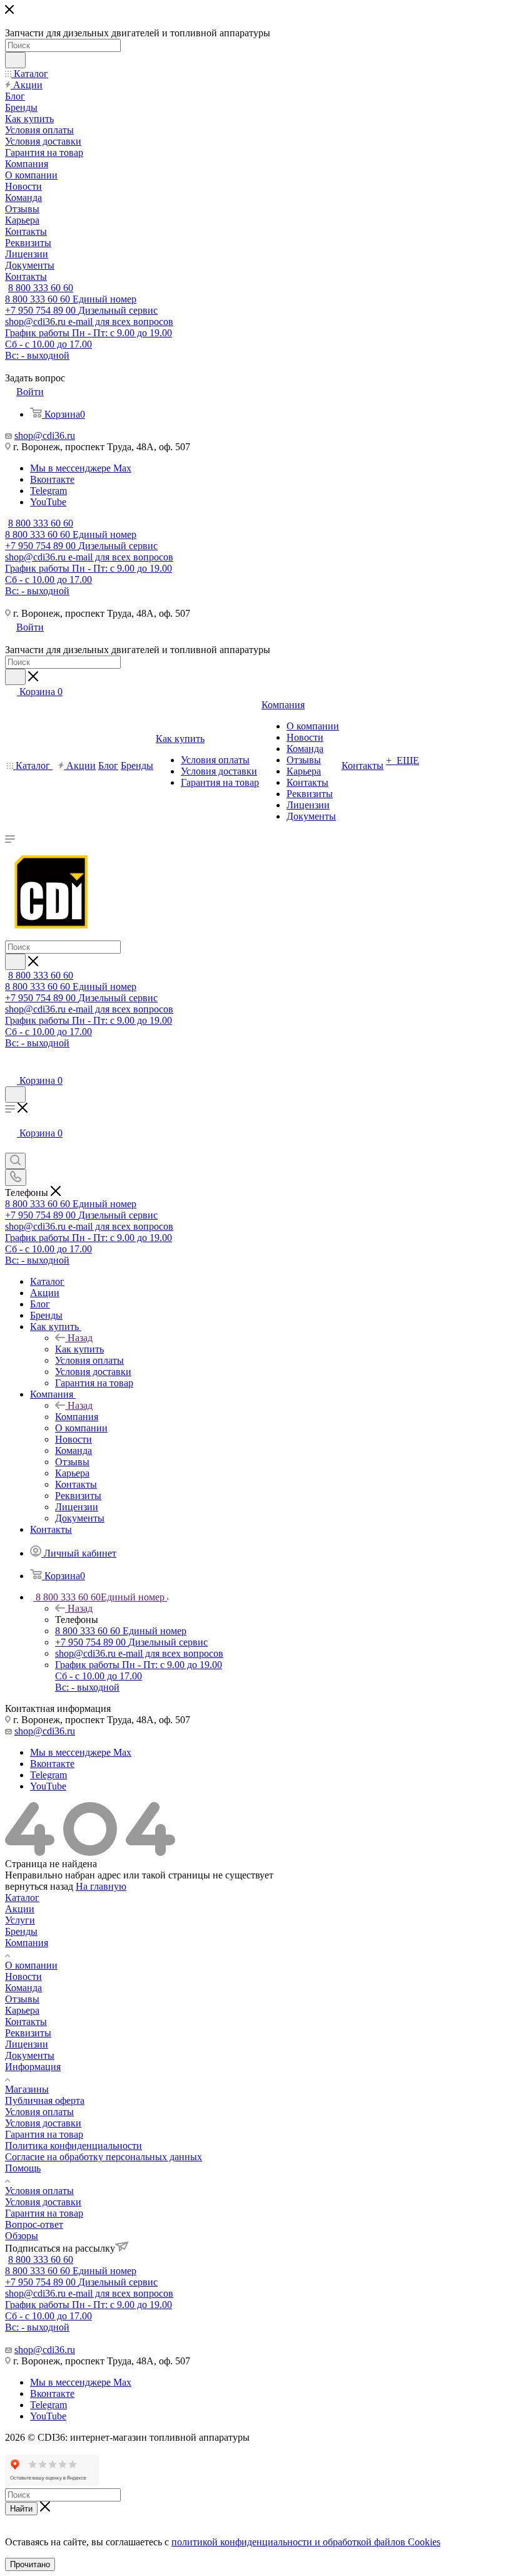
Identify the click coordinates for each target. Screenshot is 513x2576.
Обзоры (22, 2236)
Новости (23, 1976)
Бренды (21, 1931)
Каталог (22, 1898)
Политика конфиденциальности (74, 2146)
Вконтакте (52, 479)
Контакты (26, 2022)
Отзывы (22, 1999)
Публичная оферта (45, 2100)
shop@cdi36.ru (45, 435)
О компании (31, 1965)
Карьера (22, 2010)
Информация (33, 2067)
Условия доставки (43, 2123)
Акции (20, 1909)
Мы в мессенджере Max (81, 468)
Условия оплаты (39, 2112)
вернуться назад (39, 1886)
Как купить (79, 1349)
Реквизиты (28, 2033)
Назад (80, 1338)
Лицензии (27, 2044)
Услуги (20, 1920)
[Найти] (15, 60)
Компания (77, 1417)
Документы (30, 2055)
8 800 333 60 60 (41, 288)
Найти (21, 2509)
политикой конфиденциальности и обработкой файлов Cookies (306, 2542)
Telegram (48, 491)
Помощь (23, 2168)
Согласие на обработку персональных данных (104, 2157)
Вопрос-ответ (34, 2224)
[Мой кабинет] (11, 1068)
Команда (23, 1988)
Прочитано (30, 2564)
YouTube (48, 502)
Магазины (27, 2089)
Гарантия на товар (44, 2134)
